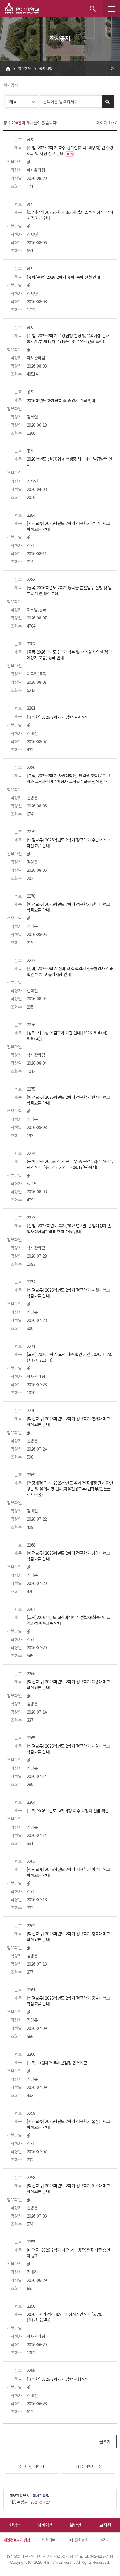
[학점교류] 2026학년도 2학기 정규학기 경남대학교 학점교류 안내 (68, 526)
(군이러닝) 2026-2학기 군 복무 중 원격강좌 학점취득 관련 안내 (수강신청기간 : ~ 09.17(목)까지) (70, 1164)
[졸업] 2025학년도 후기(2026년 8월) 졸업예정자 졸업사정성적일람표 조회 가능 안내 (69, 1228)
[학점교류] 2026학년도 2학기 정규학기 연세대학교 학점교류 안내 (68, 1421)
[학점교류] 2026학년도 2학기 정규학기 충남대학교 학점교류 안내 (68, 2001)
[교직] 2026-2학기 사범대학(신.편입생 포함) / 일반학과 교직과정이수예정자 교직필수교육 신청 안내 (68, 778)
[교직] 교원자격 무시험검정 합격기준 (57, 2063)
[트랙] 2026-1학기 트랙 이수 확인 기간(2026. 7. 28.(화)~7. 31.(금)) (69, 1357)
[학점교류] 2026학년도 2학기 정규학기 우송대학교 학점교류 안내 (68, 843)
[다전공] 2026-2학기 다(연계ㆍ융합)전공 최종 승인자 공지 (68, 2253)
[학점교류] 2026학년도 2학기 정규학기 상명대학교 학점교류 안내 (68, 1556)
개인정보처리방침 (17, 2540)
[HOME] (8, 68)
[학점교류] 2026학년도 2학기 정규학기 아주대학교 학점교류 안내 (68, 1872)
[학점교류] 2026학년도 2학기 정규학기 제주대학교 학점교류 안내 (68, 2188)
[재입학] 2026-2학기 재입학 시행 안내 (58, 2379)
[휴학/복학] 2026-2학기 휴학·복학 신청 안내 (63, 277)
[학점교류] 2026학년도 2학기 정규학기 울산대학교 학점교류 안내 (68, 2124)
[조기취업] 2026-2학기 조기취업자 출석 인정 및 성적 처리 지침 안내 (70, 215)
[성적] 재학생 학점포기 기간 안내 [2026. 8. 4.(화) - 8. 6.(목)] (68, 1036)
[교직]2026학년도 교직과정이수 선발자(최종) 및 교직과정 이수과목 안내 (68, 1620)
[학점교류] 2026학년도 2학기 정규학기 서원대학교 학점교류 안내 (68, 1293)
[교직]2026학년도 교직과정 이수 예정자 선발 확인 (68, 1811)
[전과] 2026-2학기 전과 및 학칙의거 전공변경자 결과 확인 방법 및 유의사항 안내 (70, 971)
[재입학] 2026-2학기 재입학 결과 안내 (58, 717)
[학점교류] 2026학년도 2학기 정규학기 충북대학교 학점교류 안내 (68, 1936)
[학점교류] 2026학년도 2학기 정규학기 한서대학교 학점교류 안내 (68, 1100)
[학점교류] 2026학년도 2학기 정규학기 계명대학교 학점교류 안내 (68, 1684)
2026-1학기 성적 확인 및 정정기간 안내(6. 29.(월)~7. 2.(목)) (65, 2317)
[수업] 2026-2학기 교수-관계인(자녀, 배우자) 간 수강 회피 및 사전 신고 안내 (70, 150)
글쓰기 (105, 2442)
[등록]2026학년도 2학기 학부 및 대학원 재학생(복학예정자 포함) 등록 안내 (69, 655)
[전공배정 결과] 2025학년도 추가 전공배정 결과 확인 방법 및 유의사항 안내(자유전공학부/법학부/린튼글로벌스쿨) (70, 1489)
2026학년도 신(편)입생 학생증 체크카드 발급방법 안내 (69, 462)
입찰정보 (49, 2540)
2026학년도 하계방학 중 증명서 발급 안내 (61, 400)
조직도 (105, 2540)
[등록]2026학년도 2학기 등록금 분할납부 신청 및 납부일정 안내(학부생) (69, 590)
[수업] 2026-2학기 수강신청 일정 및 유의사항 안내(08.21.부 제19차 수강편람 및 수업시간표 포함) (68, 338)
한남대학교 (22, 9)
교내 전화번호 (77, 2540)
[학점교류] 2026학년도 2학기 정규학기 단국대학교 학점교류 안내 (68, 907)
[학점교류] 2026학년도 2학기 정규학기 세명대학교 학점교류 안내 (68, 1749)
